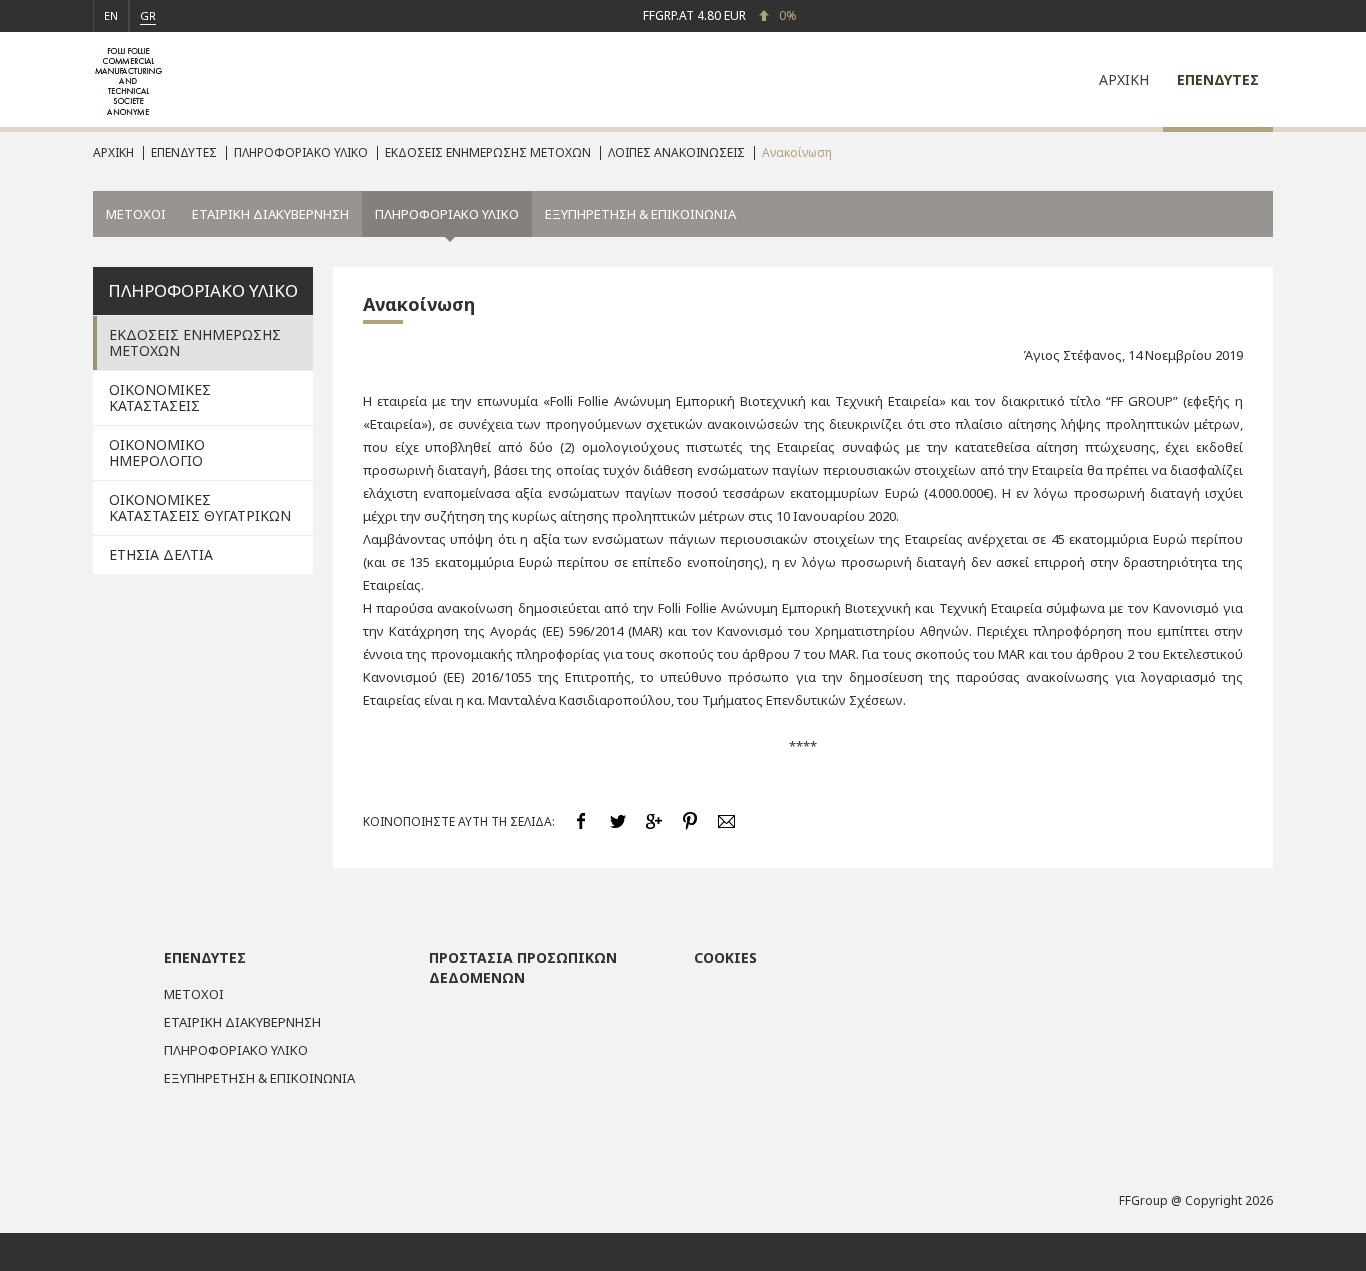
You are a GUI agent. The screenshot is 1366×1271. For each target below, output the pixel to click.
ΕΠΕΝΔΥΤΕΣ (1218, 79)
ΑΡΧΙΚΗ (1124, 79)
